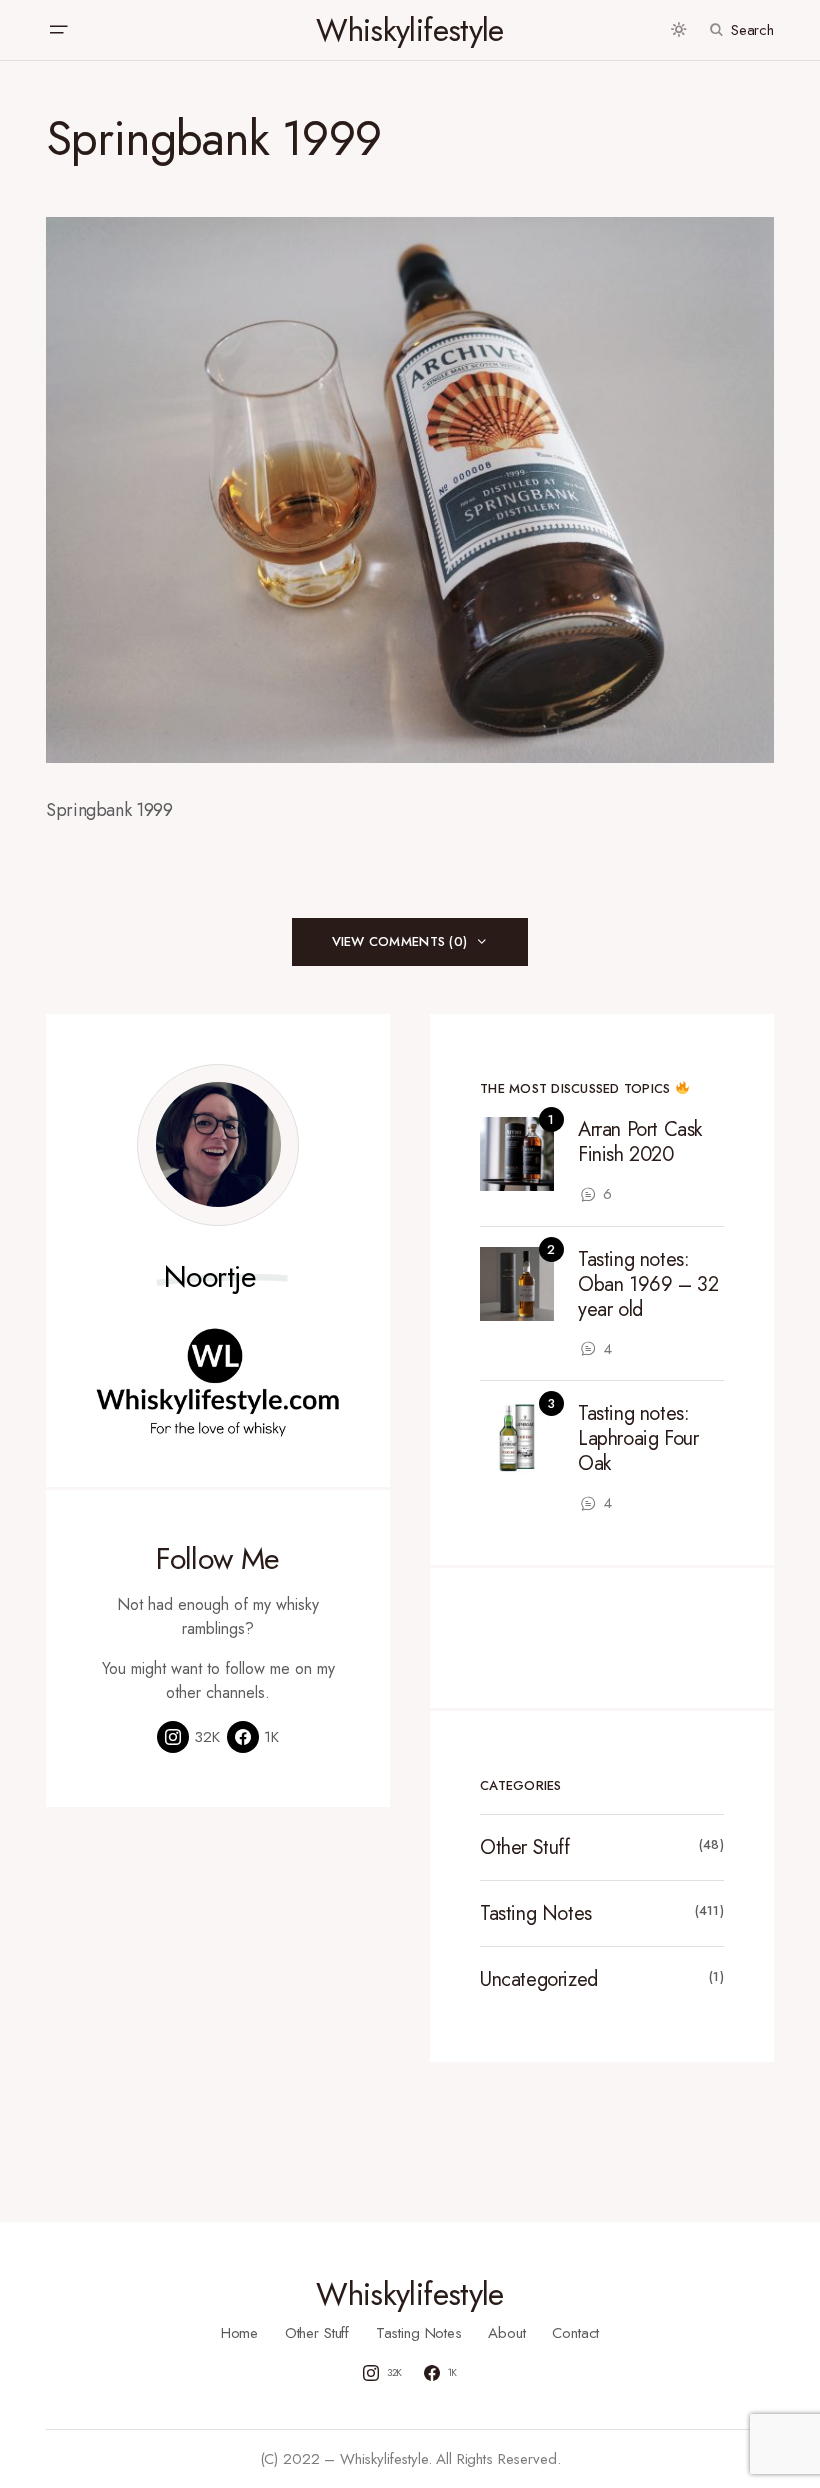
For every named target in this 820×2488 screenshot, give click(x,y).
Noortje (210, 1277)
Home (239, 2333)
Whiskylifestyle (409, 30)
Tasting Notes (536, 1913)
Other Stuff (525, 1847)
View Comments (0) (399, 941)
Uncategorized (539, 1979)
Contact (575, 2333)
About (506, 2333)
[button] (58, 30)
